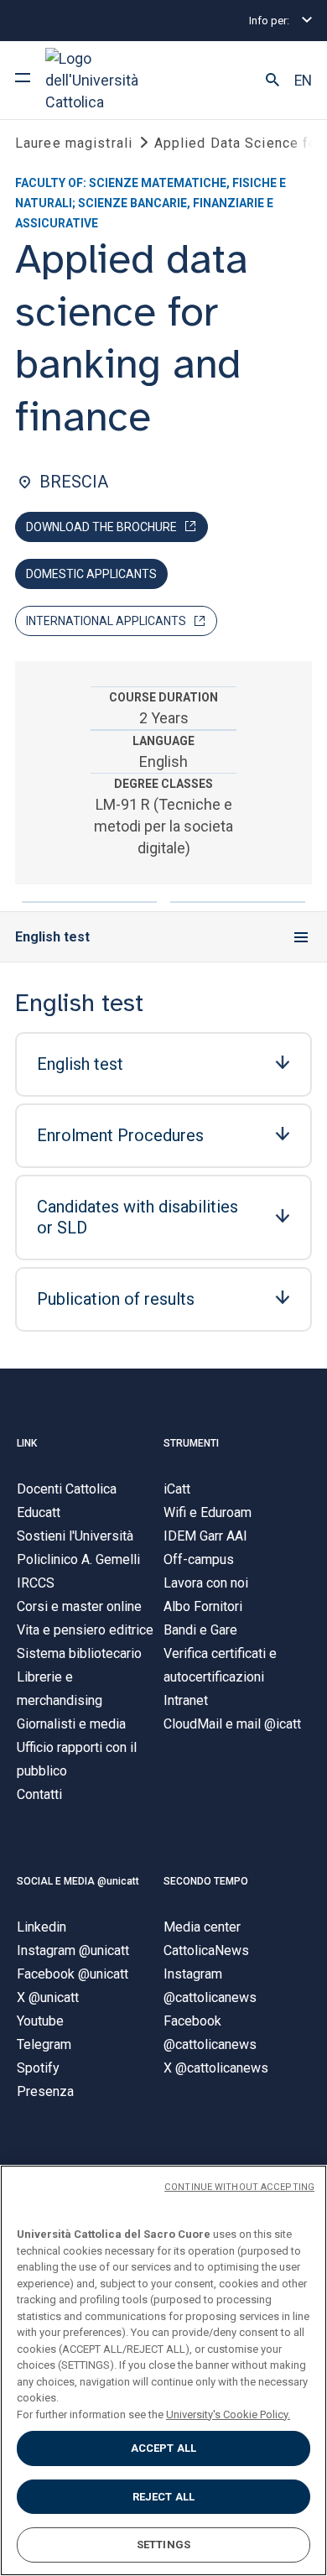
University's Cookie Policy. (228, 2414)
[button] (272, 81)
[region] (163, 2370)
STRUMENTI (191, 1443)
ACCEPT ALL (163, 2448)
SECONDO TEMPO (206, 1881)
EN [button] (303, 81)
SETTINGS (163, 2545)
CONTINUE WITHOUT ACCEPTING (239, 2187)
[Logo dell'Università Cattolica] (108, 80)
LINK (27, 1443)
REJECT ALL (163, 2497)
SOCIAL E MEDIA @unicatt (78, 1881)
